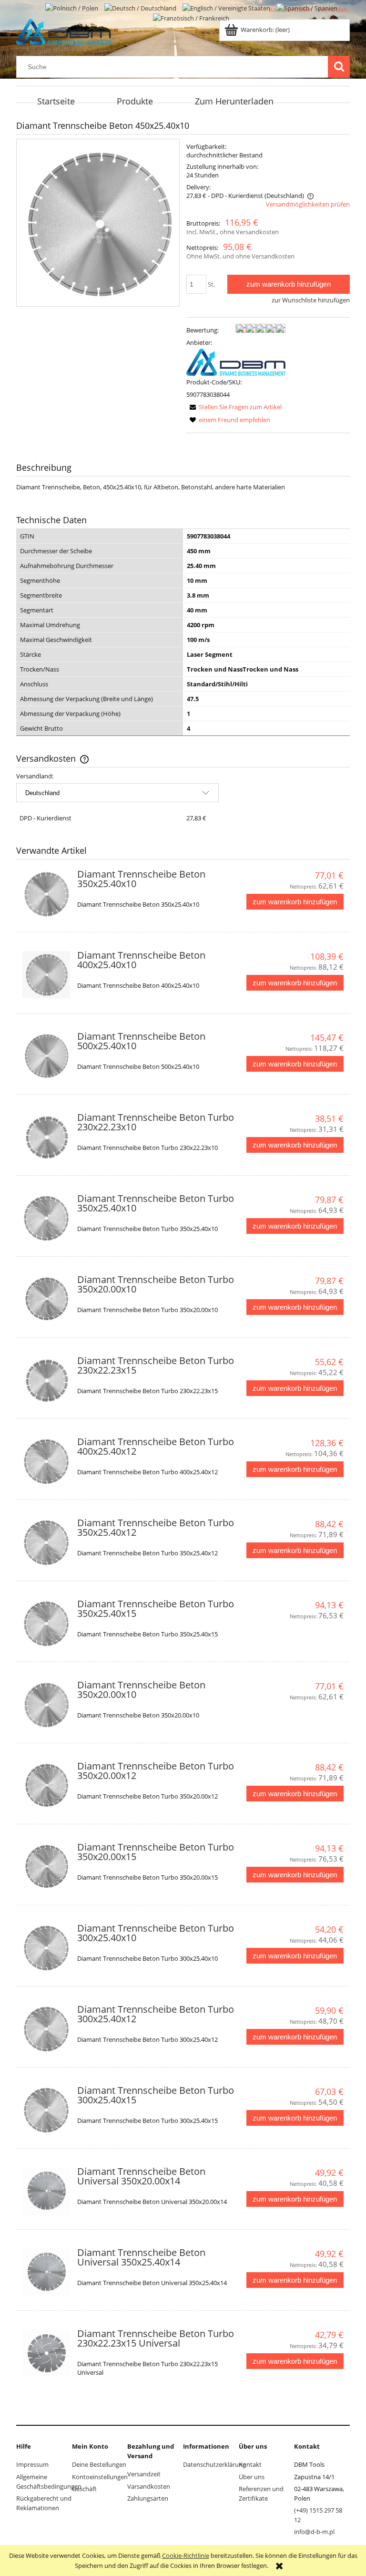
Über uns (252, 2477)
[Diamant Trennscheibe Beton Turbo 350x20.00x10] (46, 1299)
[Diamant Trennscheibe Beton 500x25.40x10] (46, 1056)
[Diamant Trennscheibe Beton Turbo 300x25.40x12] (46, 2029)
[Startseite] (64, 31)
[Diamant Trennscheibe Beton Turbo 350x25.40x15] (46, 1624)
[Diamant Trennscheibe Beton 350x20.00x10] (46, 1705)
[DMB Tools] (236, 362)
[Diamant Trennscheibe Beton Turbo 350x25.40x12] (46, 1542)
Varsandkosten (149, 2486)
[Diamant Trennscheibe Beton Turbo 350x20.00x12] (46, 1786)
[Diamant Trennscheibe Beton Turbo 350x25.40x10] (46, 1218)
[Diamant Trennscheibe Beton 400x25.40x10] (46, 975)
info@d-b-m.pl (314, 2532)
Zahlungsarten (148, 2498)
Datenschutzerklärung (214, 2464)
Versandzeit (144, 2474)
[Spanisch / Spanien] (307, 7)
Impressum (32, 2464)
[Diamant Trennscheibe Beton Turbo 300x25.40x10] (46, 1948)
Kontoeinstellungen (100, 2477)
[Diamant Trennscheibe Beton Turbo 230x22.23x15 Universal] (46, 2353)
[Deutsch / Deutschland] (141, 7)
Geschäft (84, 2489)
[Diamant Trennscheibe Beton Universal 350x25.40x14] (46, 2272)
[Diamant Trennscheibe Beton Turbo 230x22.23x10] (46, 1137)
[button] (234, 407)
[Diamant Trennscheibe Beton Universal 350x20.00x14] (46, 2191)
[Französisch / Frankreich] (191, 18)
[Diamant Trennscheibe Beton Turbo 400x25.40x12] (46, 1461)
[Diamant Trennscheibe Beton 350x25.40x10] (46, 894)
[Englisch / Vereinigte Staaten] (227, 7)
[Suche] (339, 67)
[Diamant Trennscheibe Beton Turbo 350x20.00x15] (46, 1867)
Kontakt (250, 2464)
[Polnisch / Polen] (72, 7)
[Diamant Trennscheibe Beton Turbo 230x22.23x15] (46, 1380)
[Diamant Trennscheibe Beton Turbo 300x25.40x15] (46, 2110)
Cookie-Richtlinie (186, 2555)
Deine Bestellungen (99, 2464)
